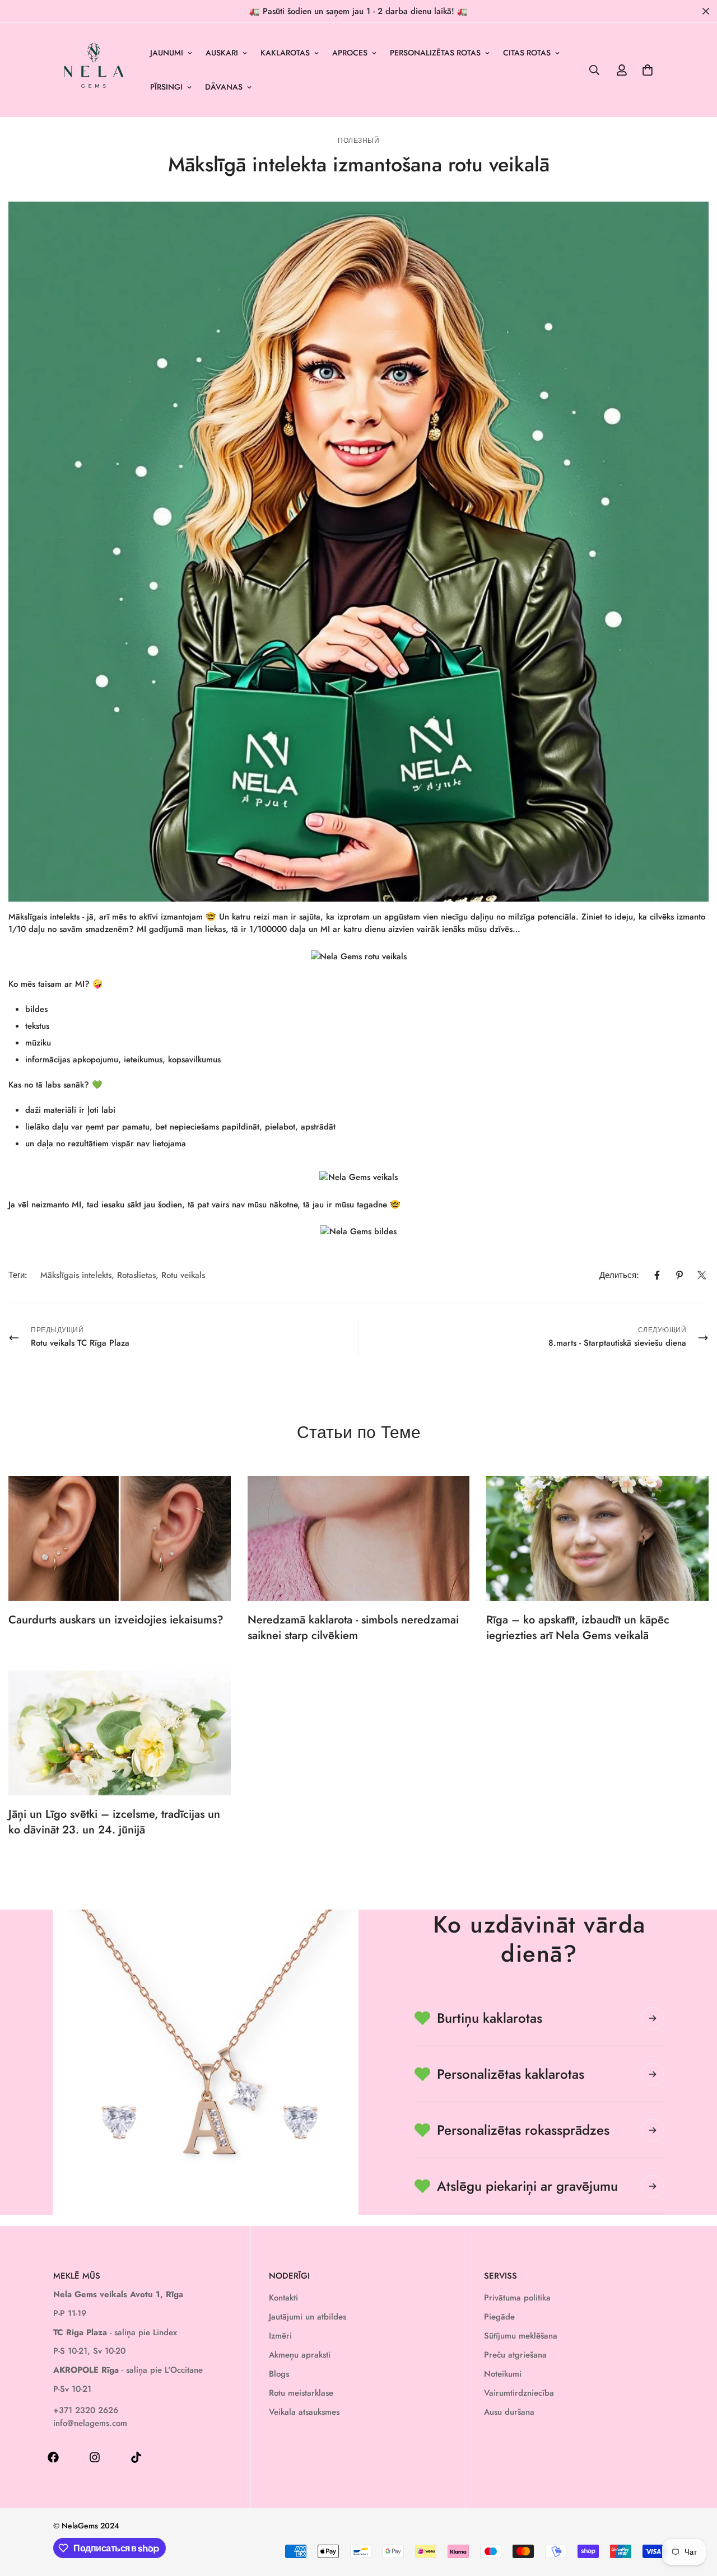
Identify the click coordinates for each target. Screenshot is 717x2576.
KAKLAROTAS (285, 53)
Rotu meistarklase (301, 2393)
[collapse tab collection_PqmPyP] (653, 2186)
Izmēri (280, 2336)
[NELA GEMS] (94, 70)
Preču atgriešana (515, 2355)
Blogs (279, 2374)
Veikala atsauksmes (304, 2412)
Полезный (358, 141)
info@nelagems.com (90, 2423)
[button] (648, 70)
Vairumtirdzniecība (519, 2393)
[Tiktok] (136, 2457)
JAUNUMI (167, 53)
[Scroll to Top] (695, 2515)
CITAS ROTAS (527, 53)
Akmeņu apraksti (300, 2355)
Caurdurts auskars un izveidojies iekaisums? (116, 1620)
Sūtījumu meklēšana (521, 2336)
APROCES (350, 53)
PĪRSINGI (166, 87)
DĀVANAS (224, 87)
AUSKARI (222, 53)
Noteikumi (503, 2374)
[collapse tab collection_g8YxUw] (653, 2018)
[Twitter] (702, 1275)
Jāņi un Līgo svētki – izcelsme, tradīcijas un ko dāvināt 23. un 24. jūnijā (114, 1822)
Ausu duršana (509, 2412)
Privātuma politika (517, 2298)
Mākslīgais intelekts (76, 1275)
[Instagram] (95, 2457)
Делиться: (619, 1275)
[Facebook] (657, 1275)
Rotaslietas (136, 1275)
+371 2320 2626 (86, 2410)
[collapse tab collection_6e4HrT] (653, 2074)
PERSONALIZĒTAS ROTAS (435, 53)
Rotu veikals (183, 1275)
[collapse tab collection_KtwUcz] (653, 2130)
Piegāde (499, 2317)
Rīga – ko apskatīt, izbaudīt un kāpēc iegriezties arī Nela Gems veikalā (578, 1628)
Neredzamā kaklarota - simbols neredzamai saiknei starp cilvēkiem (353, 1628)
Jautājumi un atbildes (308, 2317)
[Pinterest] (679, 1275)
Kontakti (283, 2298)
